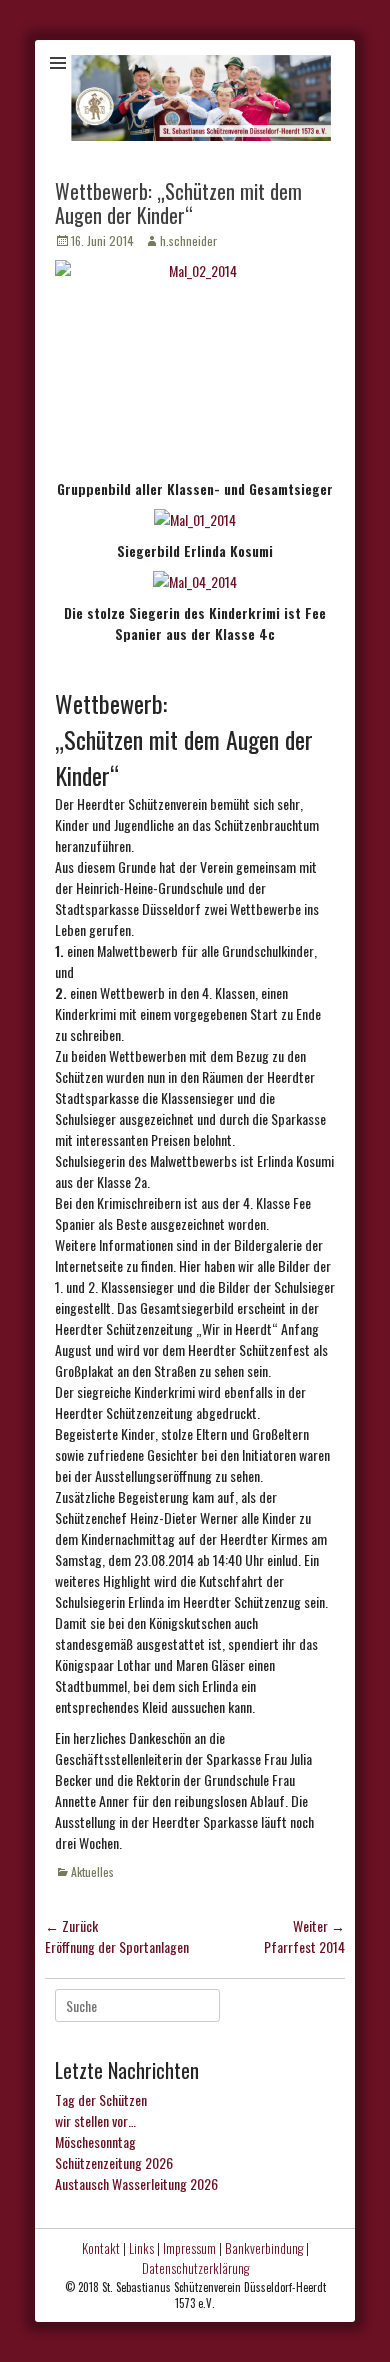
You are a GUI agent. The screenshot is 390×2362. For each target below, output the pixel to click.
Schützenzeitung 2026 (114, 2162)
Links (141, 2248)
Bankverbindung (264, 2248)
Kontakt (101, 2248)
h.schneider (188, 240)
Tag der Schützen (101, 2099)
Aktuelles (92, 1871)
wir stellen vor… (95, 2120)
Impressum (189, 2248)
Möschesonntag (95, 2141)
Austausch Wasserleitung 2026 (136, 2183)
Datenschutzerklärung (195, 2268)
